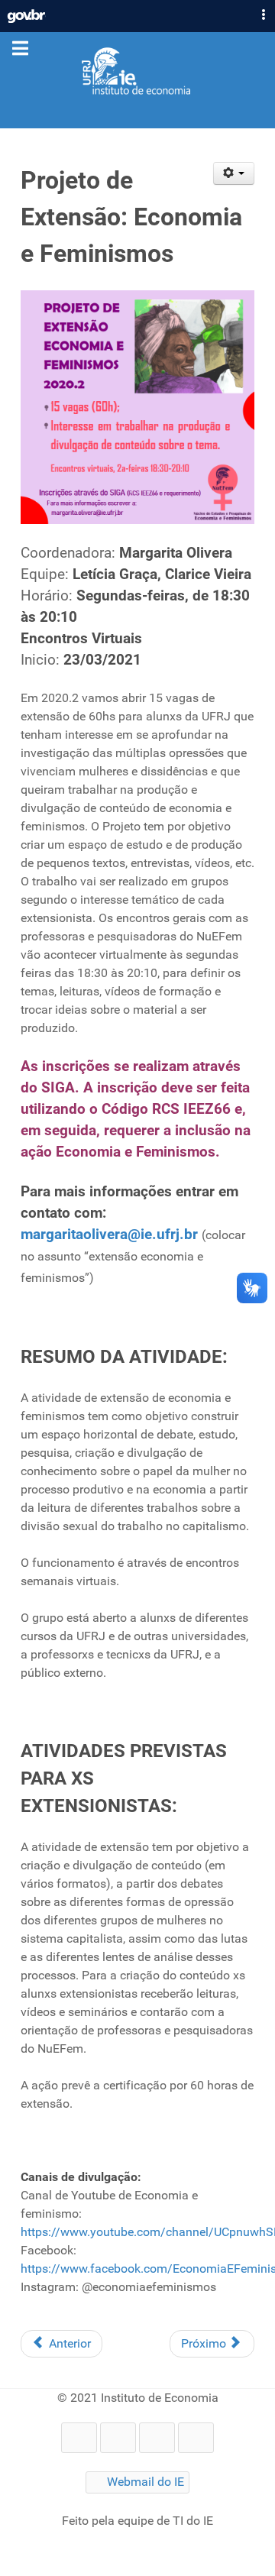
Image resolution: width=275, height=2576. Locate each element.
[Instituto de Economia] (137, 72)
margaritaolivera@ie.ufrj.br (109, 1235)
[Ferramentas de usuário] (234, 173)
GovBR (26, 12)
